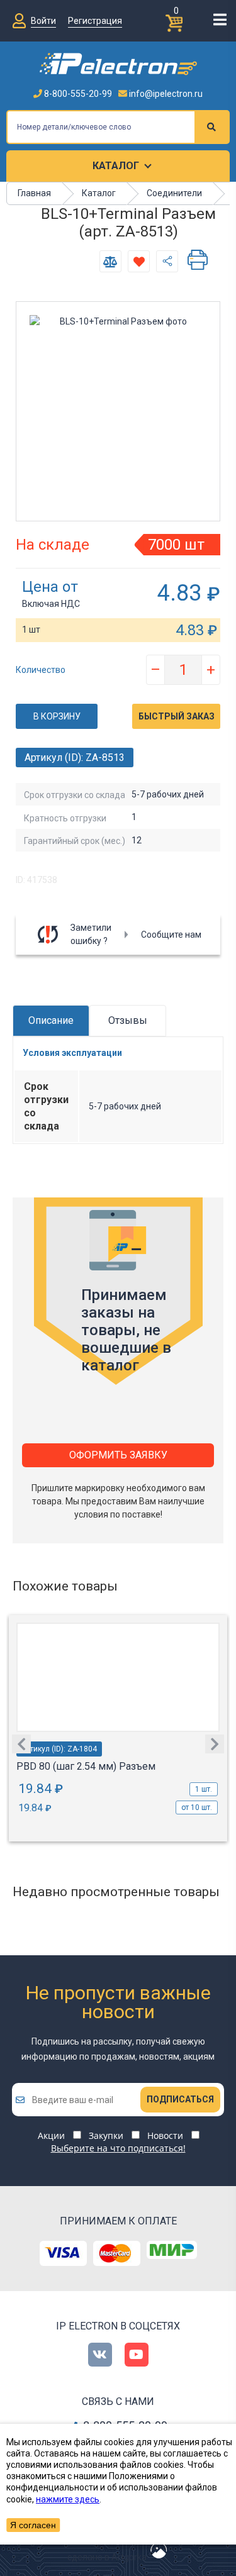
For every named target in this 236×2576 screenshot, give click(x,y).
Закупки (106, 2135)
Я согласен (33, 2525)
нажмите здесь (68, 2499)
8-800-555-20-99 (77, 94)
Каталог (116, 166)
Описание (51, 1020)
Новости (165, 2135)
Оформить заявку (118, 1455)
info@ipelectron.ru (165, 94)
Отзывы (128, 1020)
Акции (51, 2135)
